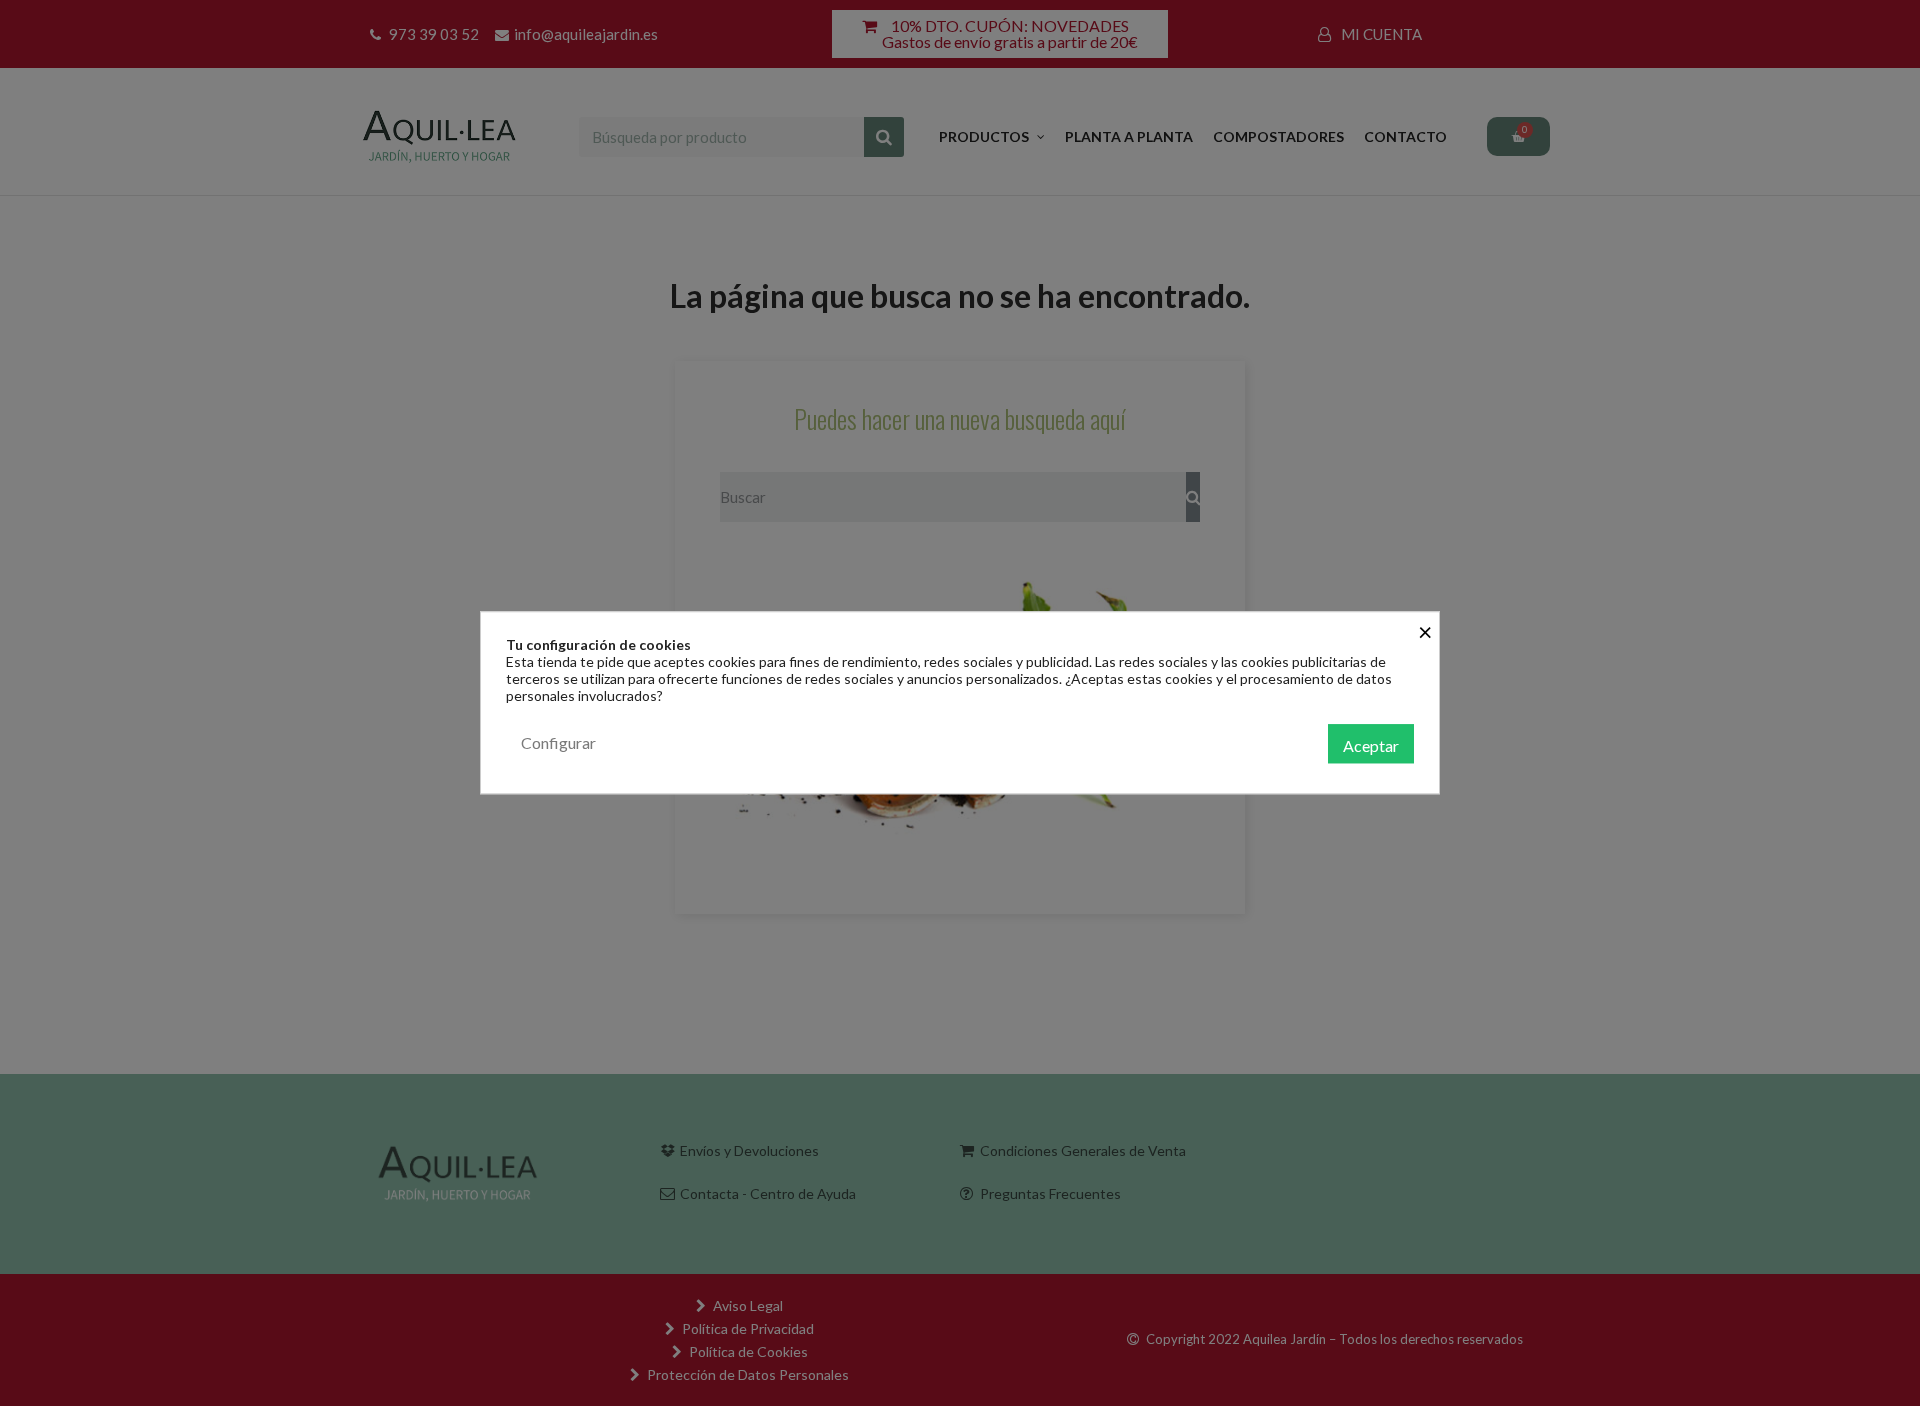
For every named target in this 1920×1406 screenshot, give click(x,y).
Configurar (558, 742)
